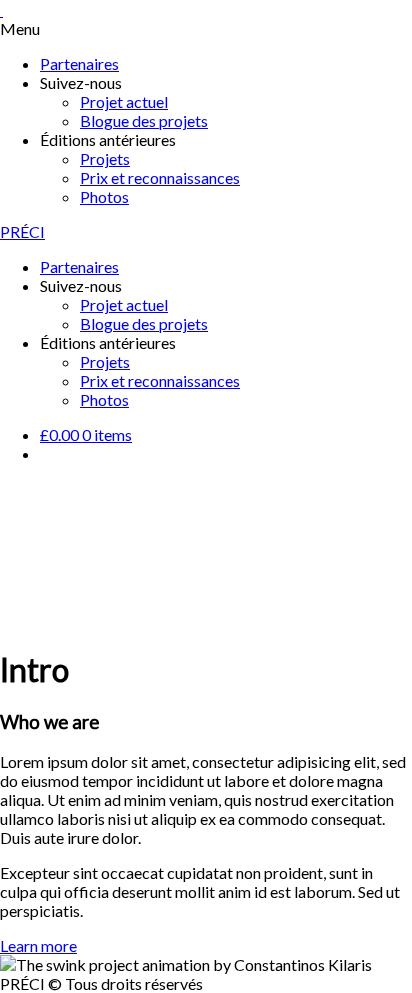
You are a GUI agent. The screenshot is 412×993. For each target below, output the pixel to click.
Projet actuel (124, 101)
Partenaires (79, 63)
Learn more (38, 945)
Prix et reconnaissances (160, 177)
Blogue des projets (144, 120)
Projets (105, 158)
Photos (104, 196)
